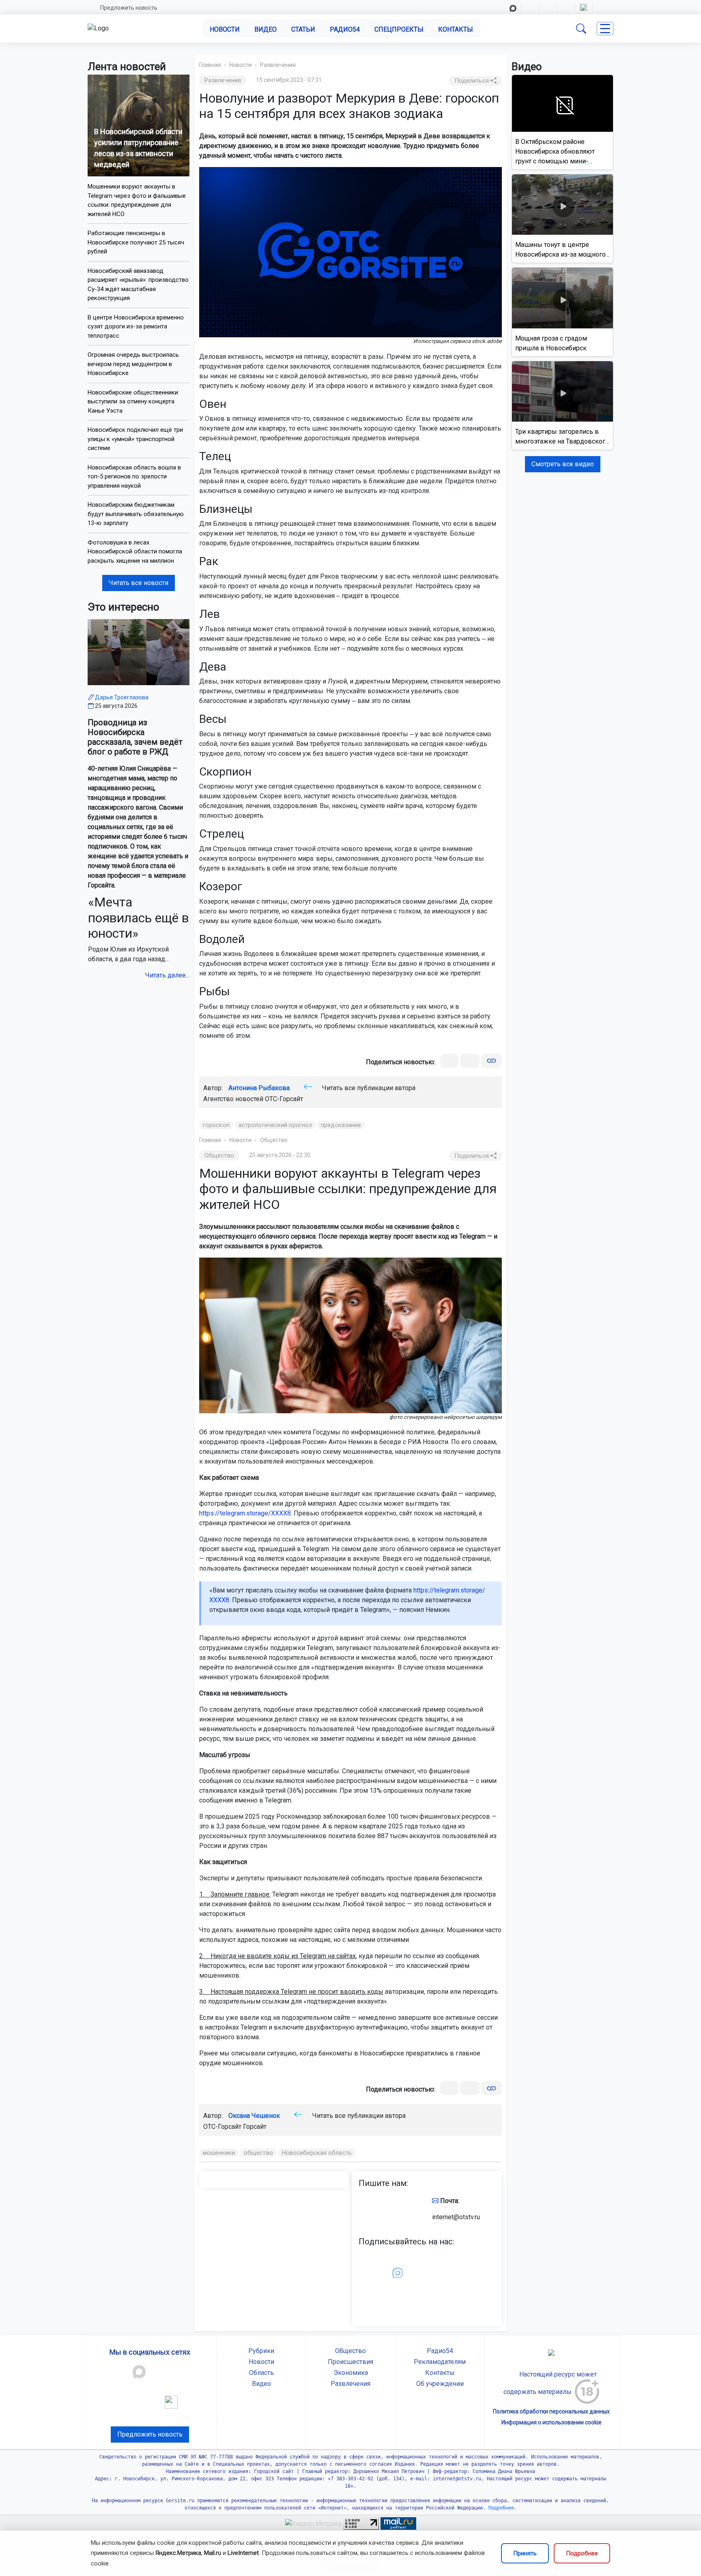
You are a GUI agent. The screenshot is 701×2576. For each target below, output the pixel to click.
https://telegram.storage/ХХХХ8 (245, 1513)
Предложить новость (129, 8)
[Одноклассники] (470, 1061)
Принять (525, 2553)
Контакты (456, 29)
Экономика (351, 2373)
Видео (266, 29)
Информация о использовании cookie (552, 2422)
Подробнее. (501, 2508)
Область (261, 2373)
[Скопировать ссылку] (491, 1061)
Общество (274, 1140)
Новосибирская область (317, 2153)
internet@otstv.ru (456, 2217)
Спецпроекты (399, 29)
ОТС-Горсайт (284, 1099)
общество (258, 2153)
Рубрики (261, 2351)
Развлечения (278, 65)
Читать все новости (139, 583)
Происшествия (350, 2362)
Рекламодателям (440, 2362)
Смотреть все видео (563, 464)
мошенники (219, 2153)
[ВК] (449, 1061)
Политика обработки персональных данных (551, 2411)
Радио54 (345, 29)
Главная (210, 65)
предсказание (341, 1125)
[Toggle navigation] (605, 29)
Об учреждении (440, 2384)
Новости (225, 29)
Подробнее (582, 2553)
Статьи (303, 29)
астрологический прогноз (275, 1125)
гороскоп (216, 1125)
